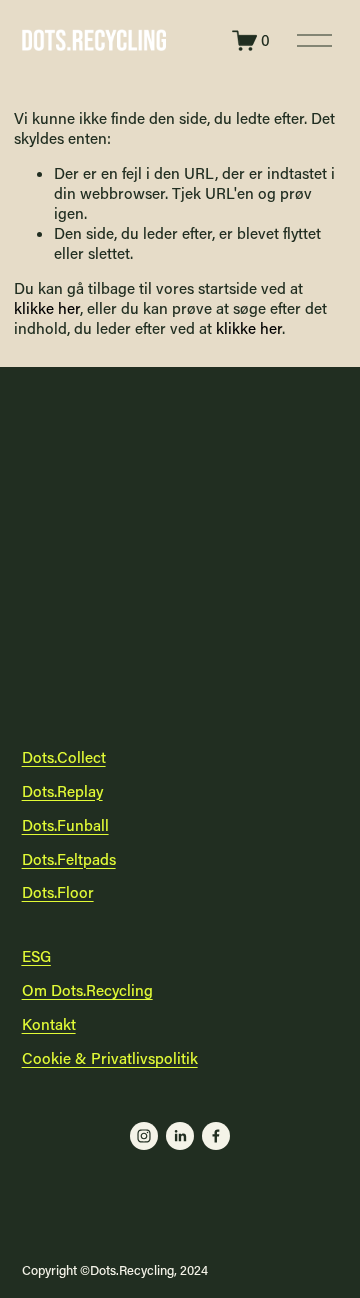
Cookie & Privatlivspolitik (110, 1058)
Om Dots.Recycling (87, 990)
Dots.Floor (58, 892)
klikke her (47, 308)
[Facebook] (216, 1136)
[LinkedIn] (180, 1136)
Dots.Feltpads (69, 859)
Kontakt (49, 1024)
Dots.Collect (64, 757)
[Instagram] (144, 1136)
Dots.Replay (62, 791)
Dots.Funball (65, 825)
